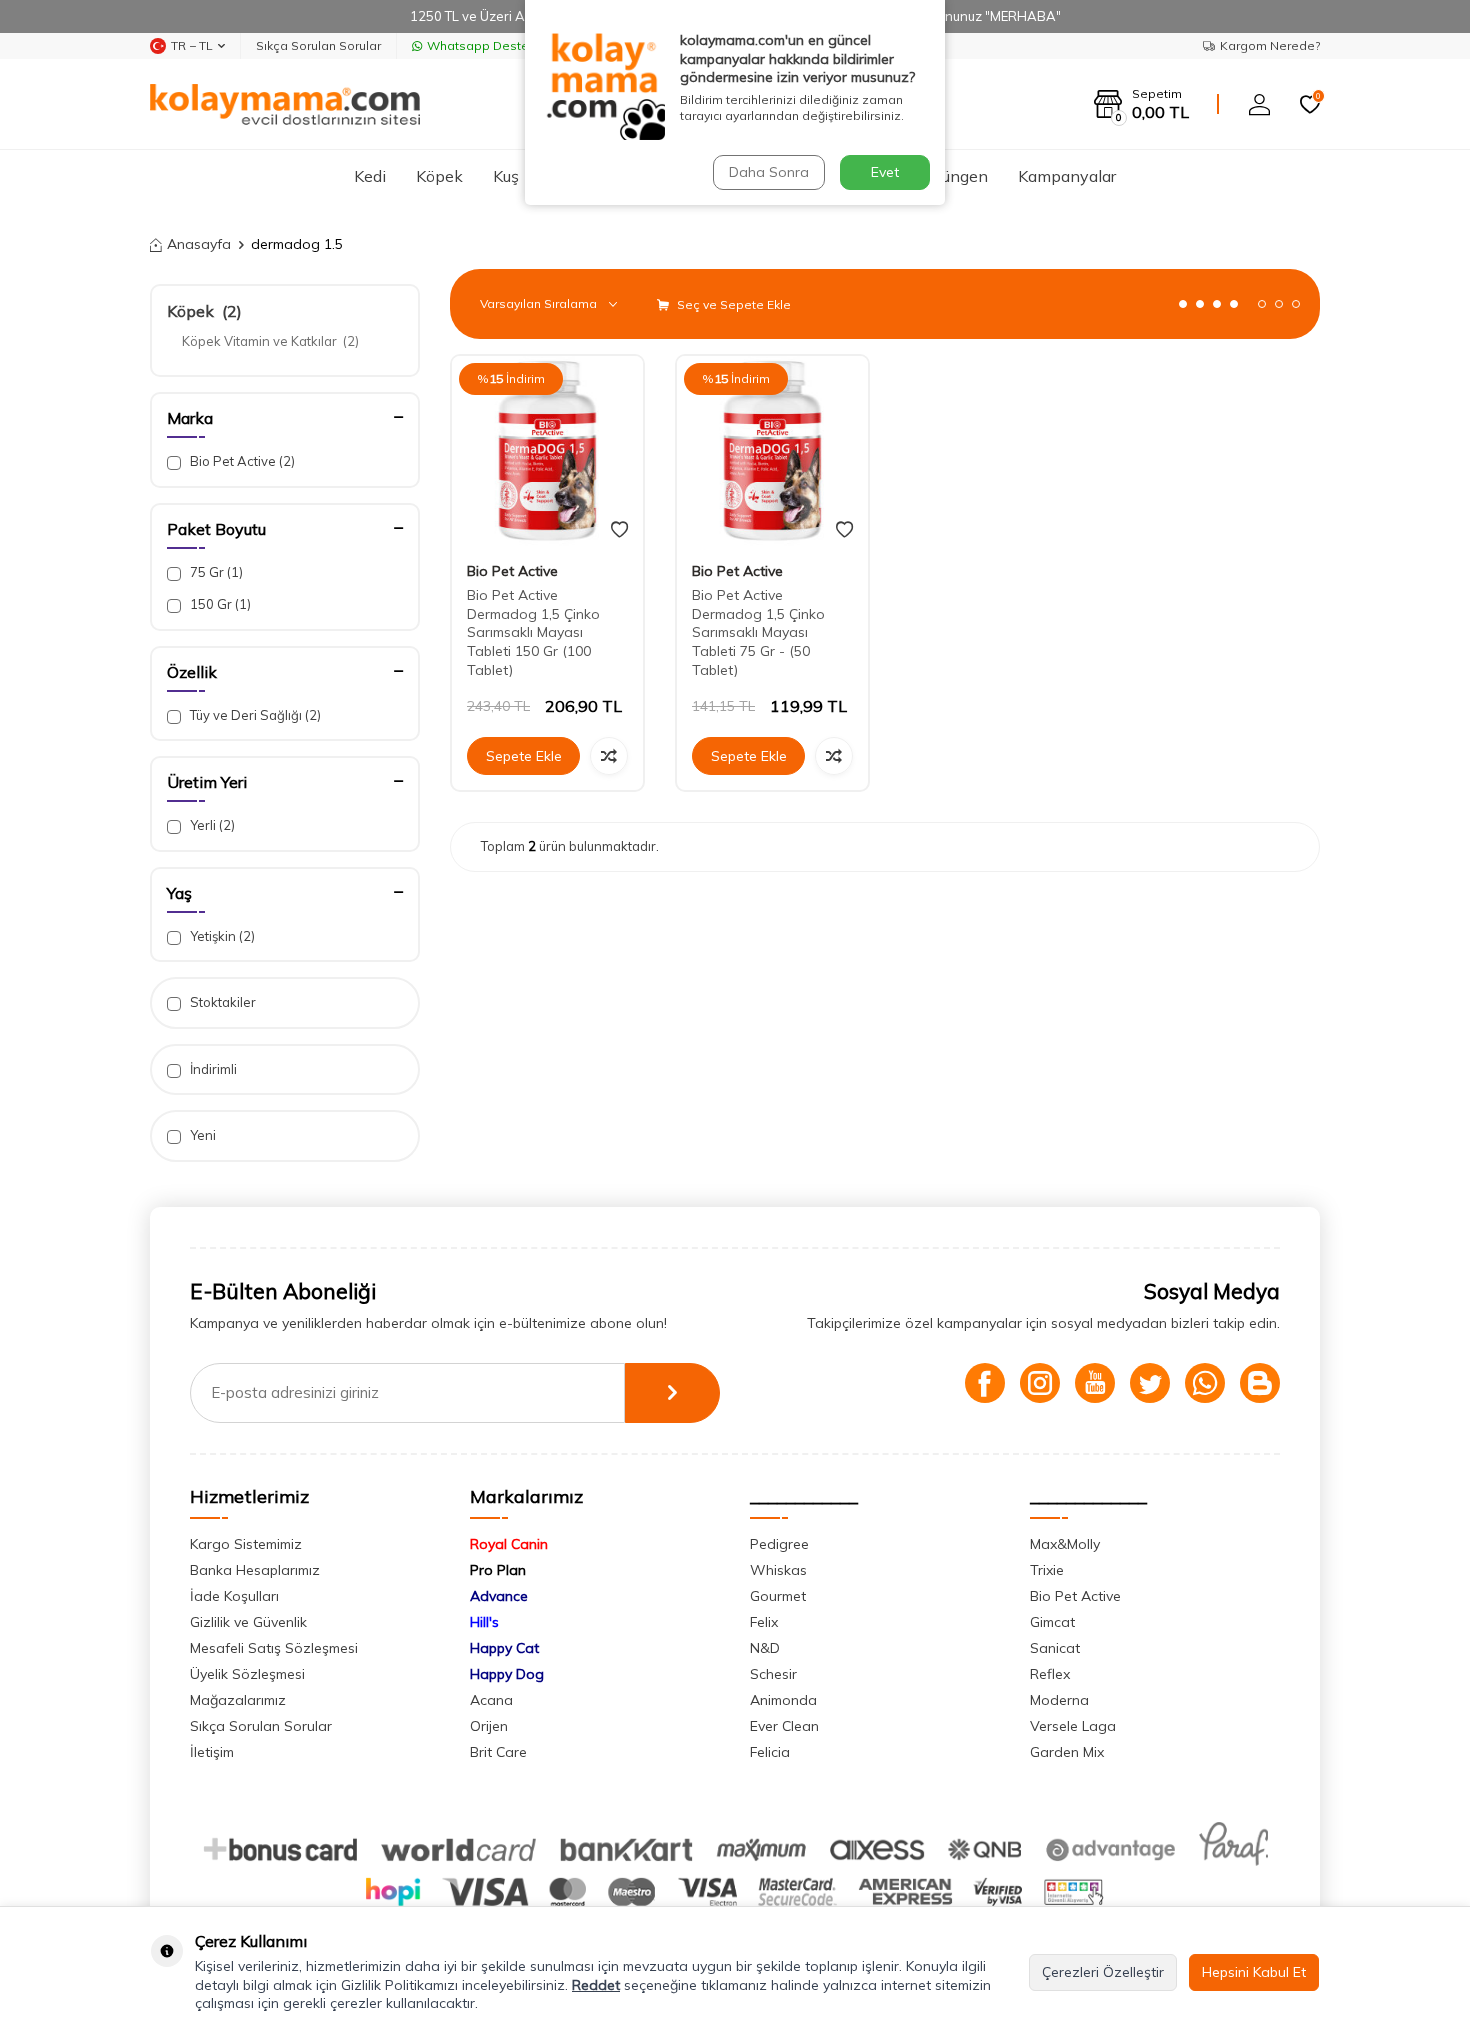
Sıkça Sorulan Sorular (318, 45)
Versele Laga (1073, 1726)
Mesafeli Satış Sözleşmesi (274, 1648)
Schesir (773, 1674)
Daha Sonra (769, 172)
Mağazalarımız (238, 1700)
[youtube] (1095, 1383)
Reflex (1050, 1674)
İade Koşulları (234, 1596)
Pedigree (779, 1544)
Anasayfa (199, 244)
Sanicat (1055, 1648)
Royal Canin (509, 1544)
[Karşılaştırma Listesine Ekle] (609, 756)
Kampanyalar (1067, 176)
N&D (765, 1648)
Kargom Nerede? (1270, 45)
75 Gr (215, 572)
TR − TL (192, 45)
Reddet (596, 1985)
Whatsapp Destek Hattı (496, 45)
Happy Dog (507, 1674)
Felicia (770, 1752)
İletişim (212, 1752)
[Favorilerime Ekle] (619, 530)
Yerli (211, 825)
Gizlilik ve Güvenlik (248, 1622)
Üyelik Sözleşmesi (247, 1674)
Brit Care (498, 1752)
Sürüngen (953, 176)
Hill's (484, 1622)
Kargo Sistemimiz (246, 1544)
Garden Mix (1067, 1752)
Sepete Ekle (524, 756)
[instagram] (1040, 1383)
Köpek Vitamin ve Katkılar (270, 341)
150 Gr (219, 604)
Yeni (201, 1135)
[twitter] (1150, 1383)
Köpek (439, 176)
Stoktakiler (221, 1002)
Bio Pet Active (241, 461)
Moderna (1059, 1700)
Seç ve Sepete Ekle (732, 304)
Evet (885, 172)
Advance (499, 1596)
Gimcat (1052, 1622)
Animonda (783, 1700)
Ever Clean (784, 1726)
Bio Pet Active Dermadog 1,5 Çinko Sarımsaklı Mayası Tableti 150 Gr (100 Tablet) (533, 632)
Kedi (370, 176)
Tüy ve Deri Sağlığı (254, 715)
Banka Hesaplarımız (255, 1570)
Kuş (506, 176)
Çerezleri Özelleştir (1103, 1972)
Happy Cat (504, 1648)
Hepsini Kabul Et (1254, 1972)
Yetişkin (221, 936)
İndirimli (212, 1069)
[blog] (1260, 1383)
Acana (491, 1700)
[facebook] (985, 1383)
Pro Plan (498, 1570)
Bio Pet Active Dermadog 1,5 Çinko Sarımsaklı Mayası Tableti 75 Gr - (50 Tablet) (758, 632)
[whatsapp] (1205, 1383)
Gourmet (778, 1596)
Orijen (489, 1726)
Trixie (1047, 1570)
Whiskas (778, 1570)
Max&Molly (1065, 1544)
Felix (764, 1622)
